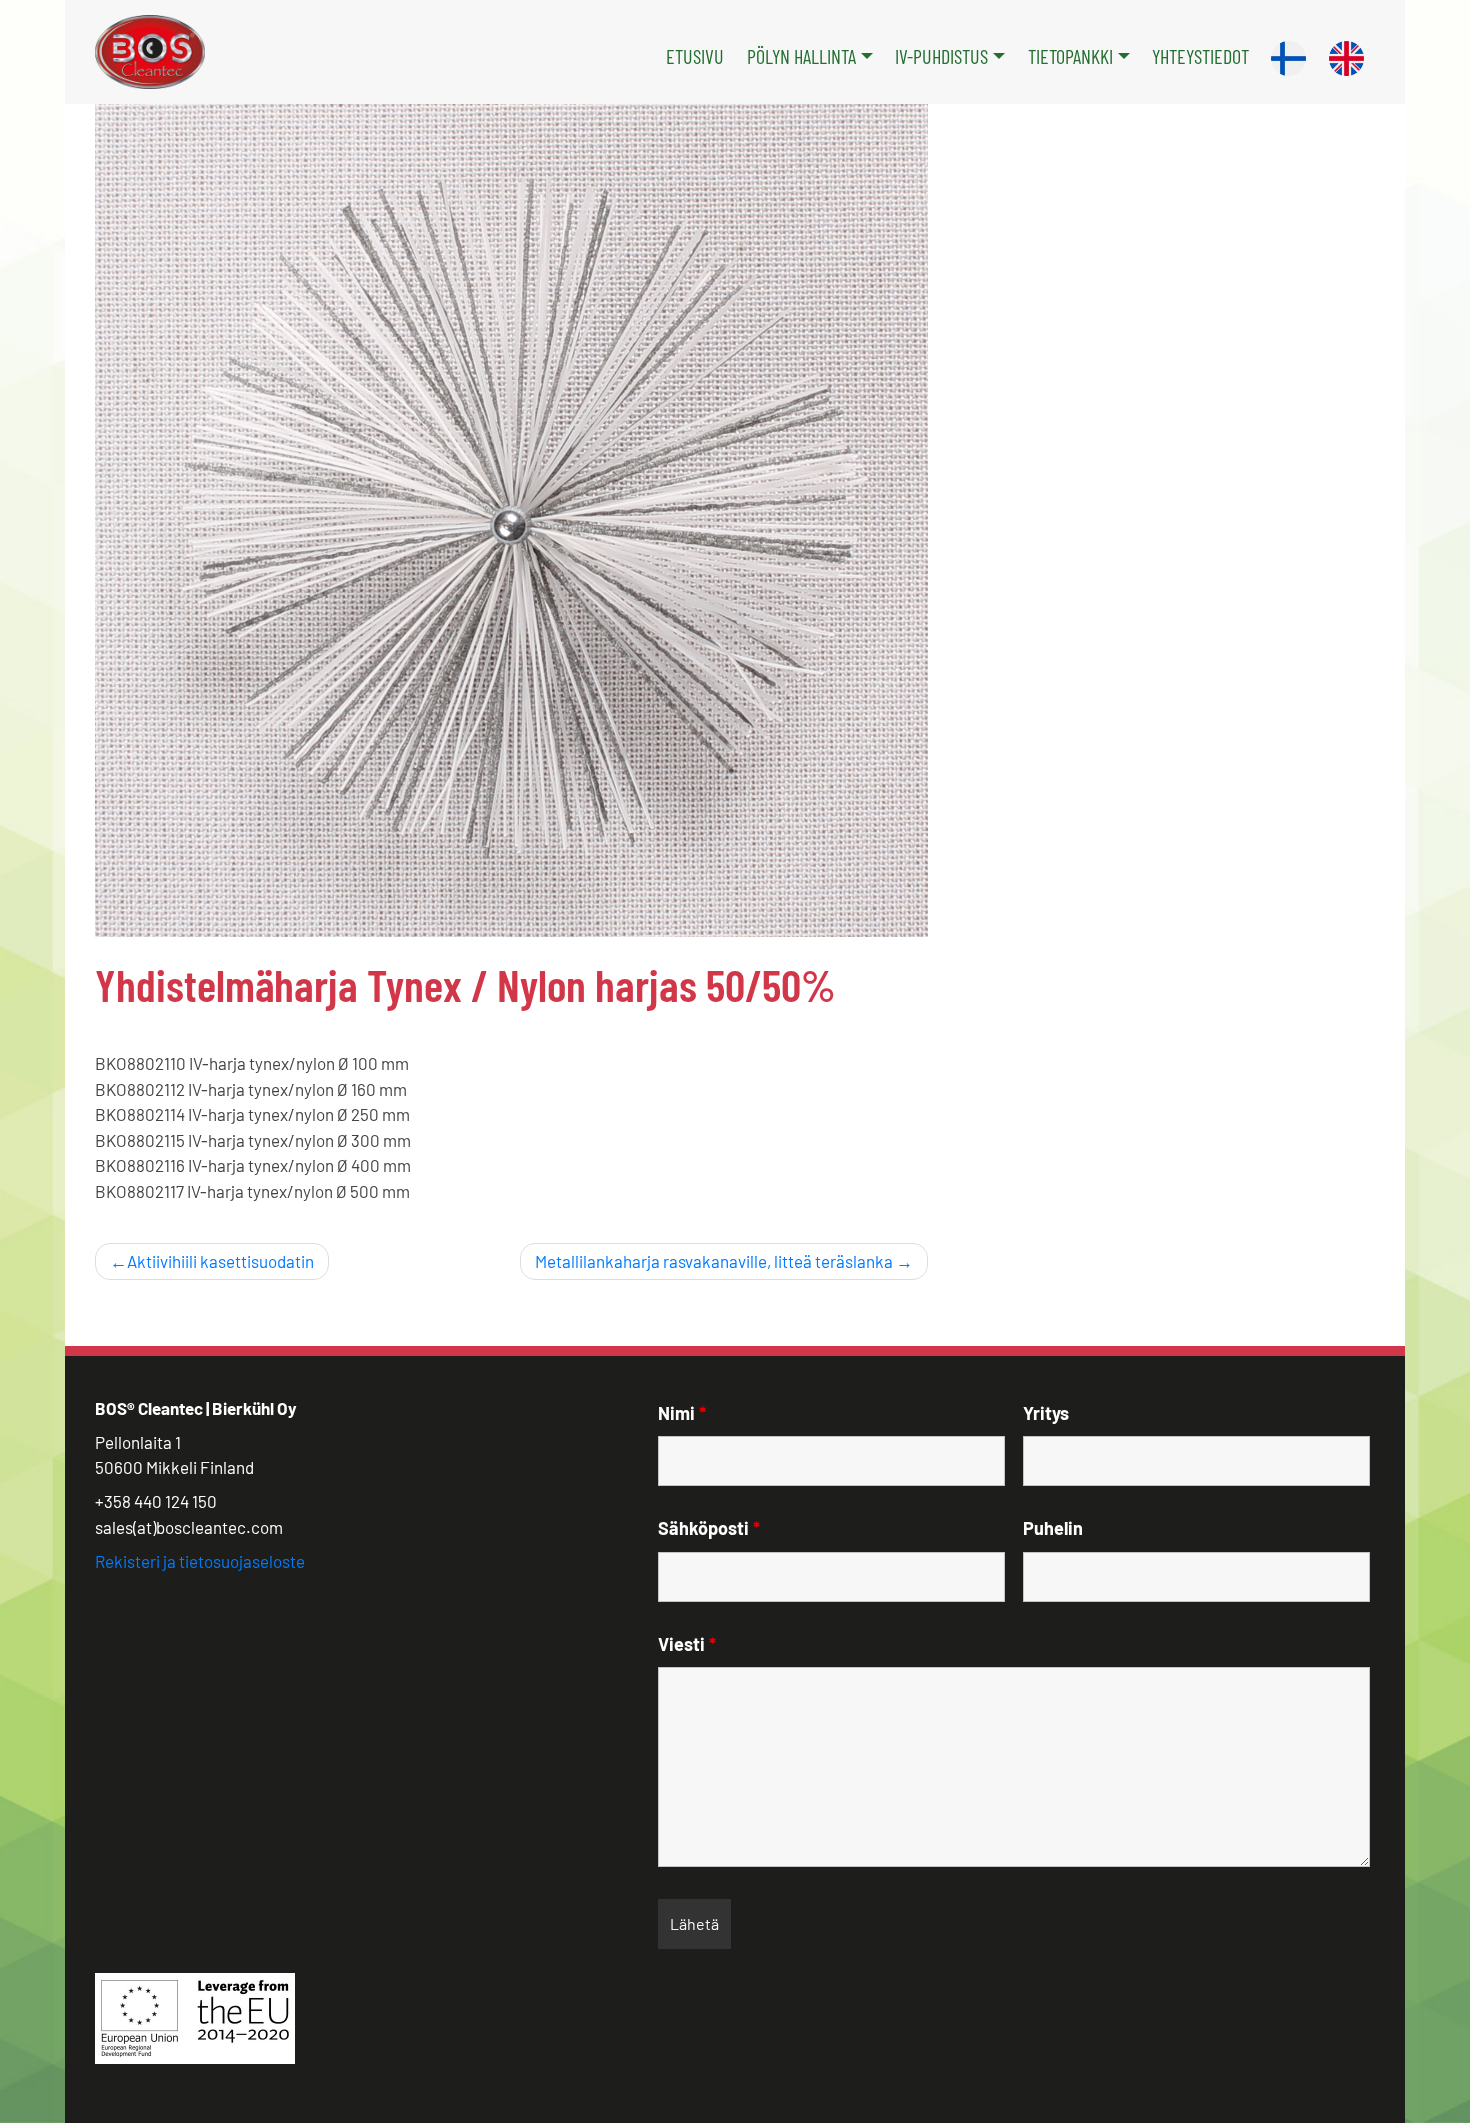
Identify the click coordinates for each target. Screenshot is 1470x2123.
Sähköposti (709, 1528)
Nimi (682, 1413)
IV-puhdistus (941, 56)
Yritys (1046, 1413)
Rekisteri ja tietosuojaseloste (200, 1561)
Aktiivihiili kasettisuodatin (220, 1261)
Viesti (687, 1644)
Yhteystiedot (1200, 56)
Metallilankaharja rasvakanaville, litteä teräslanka (714, 1261)
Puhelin (1053, 1528)
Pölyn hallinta (801, 56)
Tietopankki (1070, 56)
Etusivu (695, 56)
